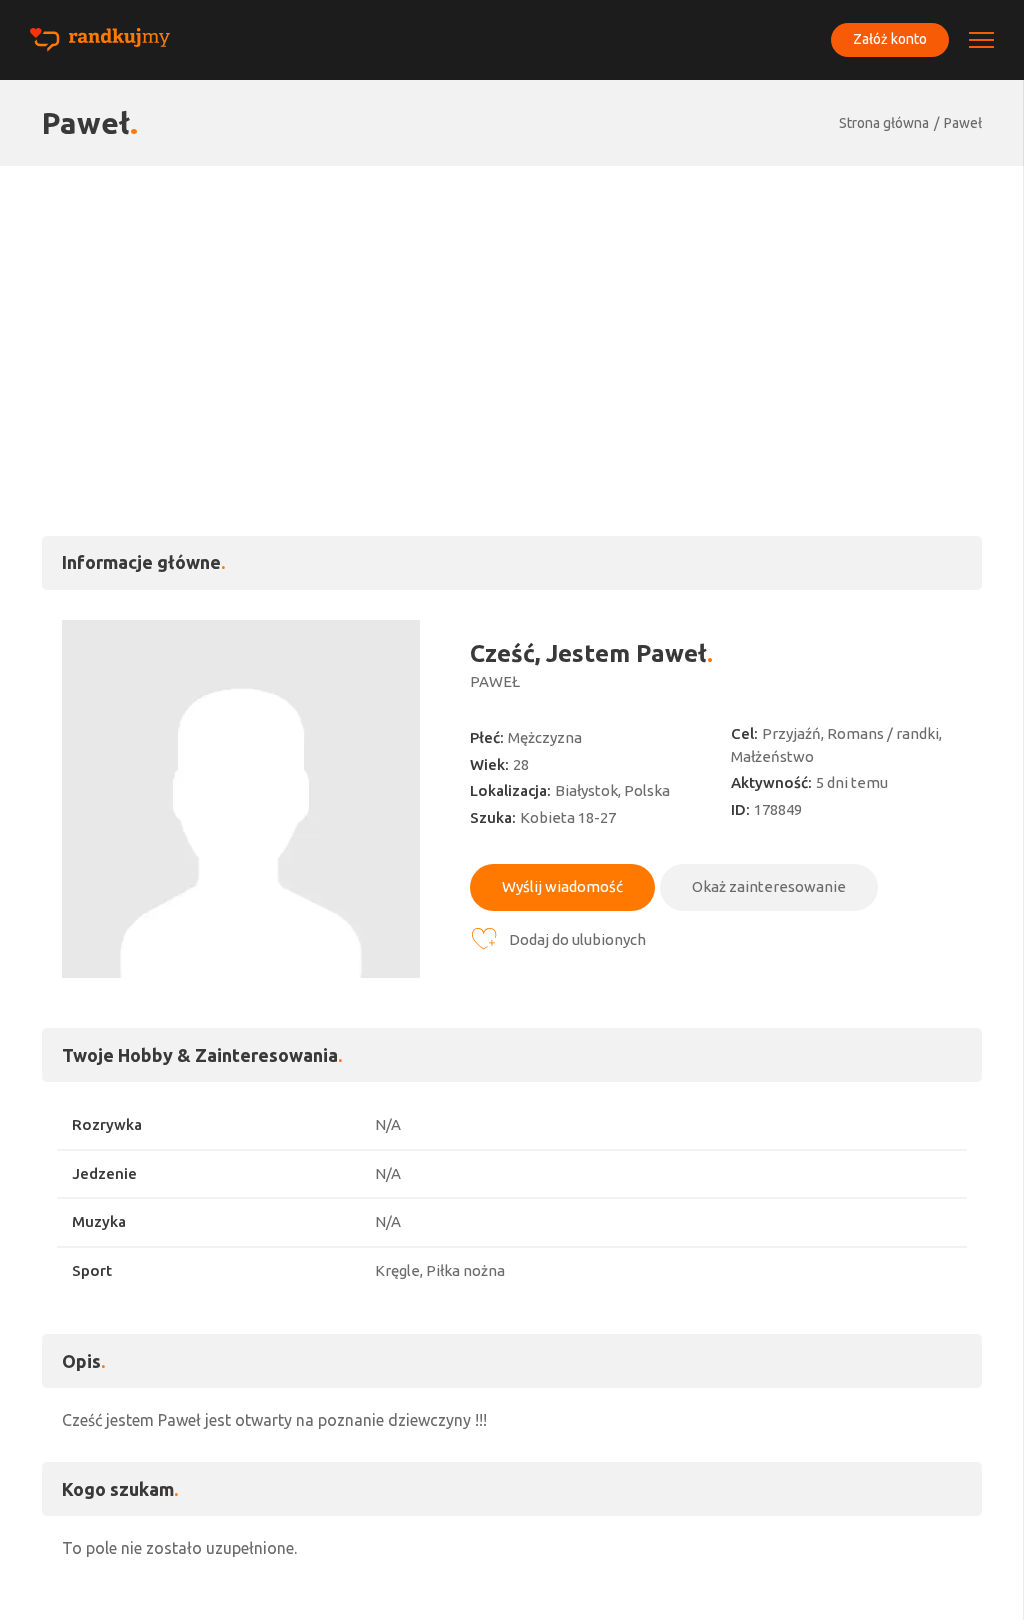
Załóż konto (890, 39)
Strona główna (884, 123)
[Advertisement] (512, 316)
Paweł (963, 123)
